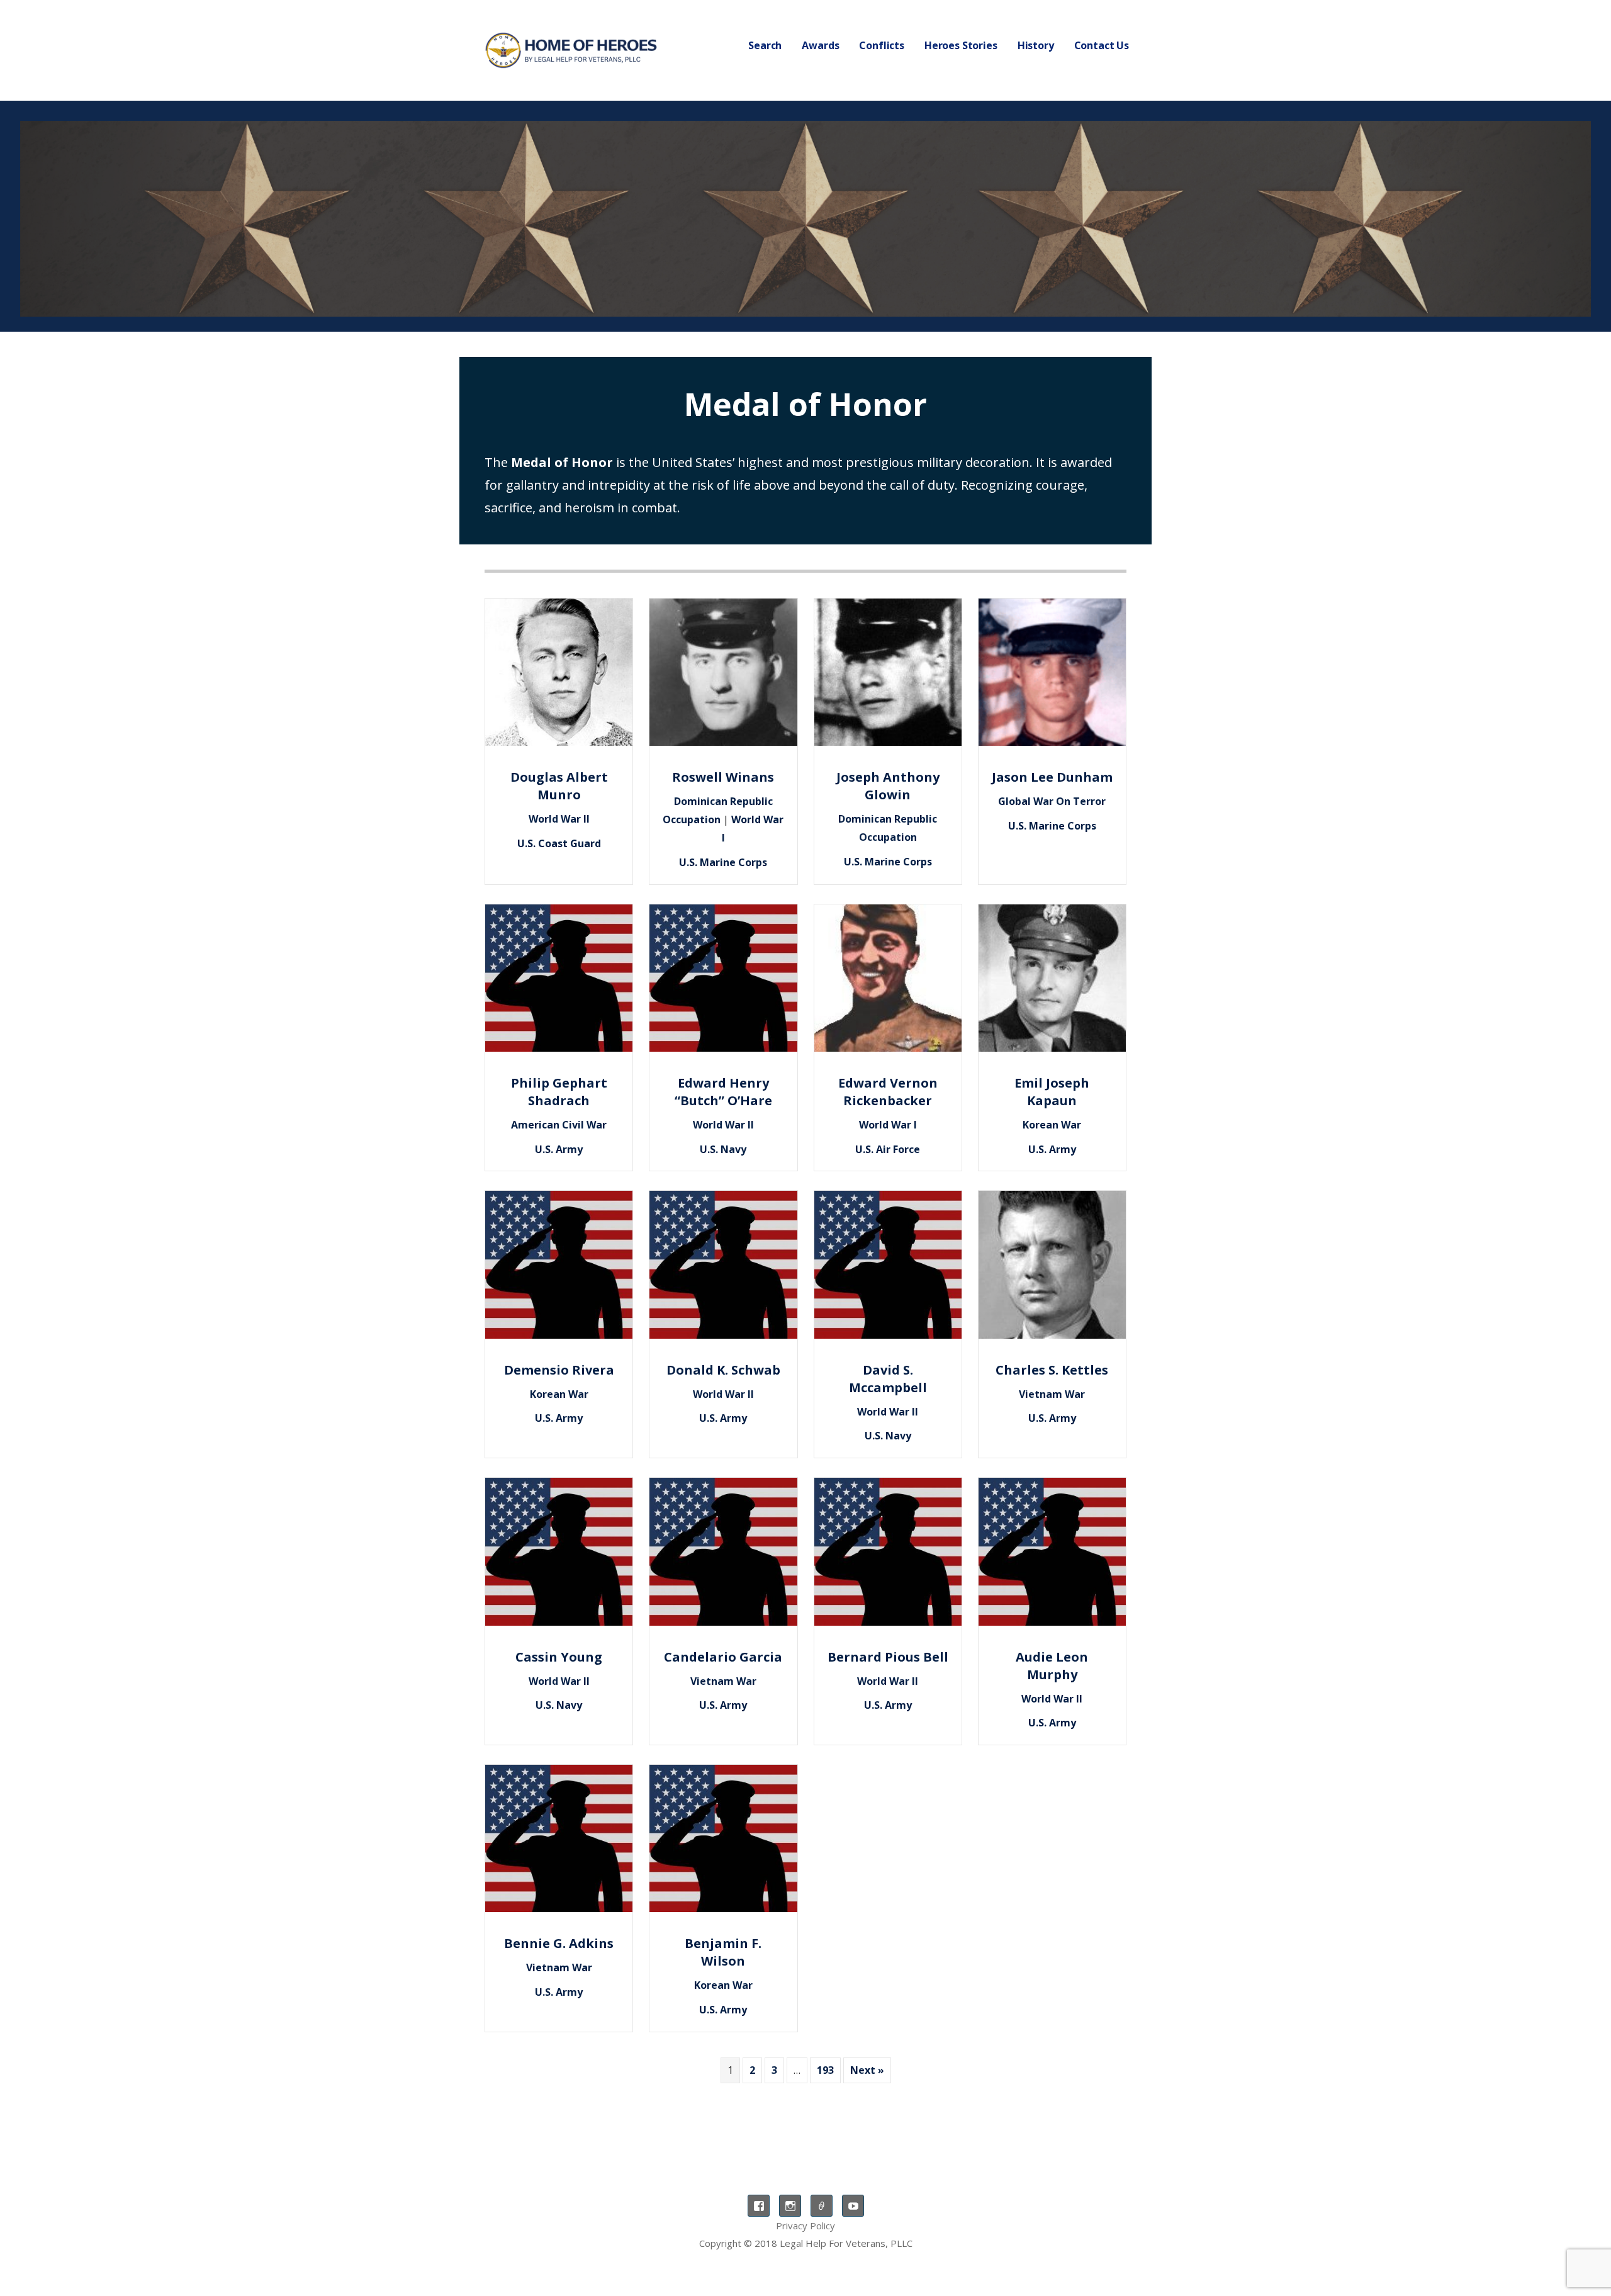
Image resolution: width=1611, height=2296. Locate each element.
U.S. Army (559, 1149)
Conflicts (882, 45)
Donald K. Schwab (723, 1370)
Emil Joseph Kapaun (1052, 1092)
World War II (559, 819)
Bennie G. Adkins (559, 1943)
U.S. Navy (723, 1149)
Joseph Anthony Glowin (888, 786)
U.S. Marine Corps (723, 862)
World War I (888, 1125)
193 (825, 2070)
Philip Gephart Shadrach (559, 1092)
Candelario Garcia (723, 1657)
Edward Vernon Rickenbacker (888, 1092)
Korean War (1052, 1125)
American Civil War (559, 1125)
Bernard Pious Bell (888, 1657)
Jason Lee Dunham (1052, 777)
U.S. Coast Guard (559, 843)
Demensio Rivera (559, 1370)
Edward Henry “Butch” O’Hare (723, 1092)
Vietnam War (1052, 1394)
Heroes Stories (961, 45)
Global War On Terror (1052, 801)
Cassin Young (559, 1657)
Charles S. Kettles (1052, 1370)
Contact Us (1102, 45)
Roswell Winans (723, 777)
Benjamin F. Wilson (723, 1952)
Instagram (790, 2206)
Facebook (759, 2206)
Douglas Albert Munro (559, 786)
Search (765, 45)
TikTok (822, 2206)
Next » (867, 2070)
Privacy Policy (805, 2226)
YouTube (853, 2206)
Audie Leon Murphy (1052, 1666)
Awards (820, 45)
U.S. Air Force (888, 1149)
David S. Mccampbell (888, 1379)
